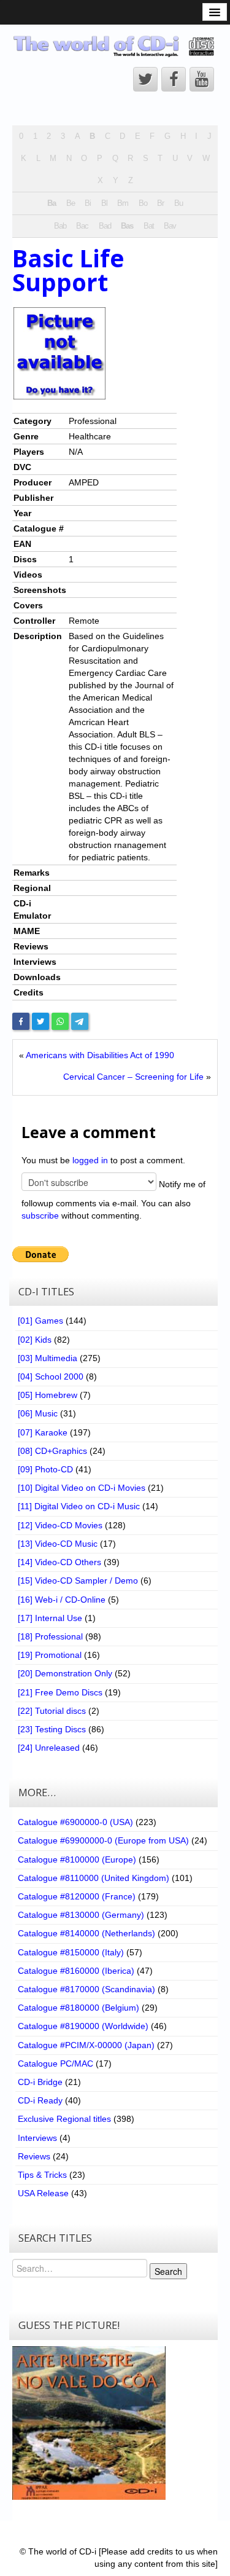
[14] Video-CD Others (59, 1562)
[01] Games (40, 1321)
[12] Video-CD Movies (60, 1525)
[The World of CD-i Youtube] (202, 79)
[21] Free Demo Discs (60, 1692)
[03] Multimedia (48, 1358)
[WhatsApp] (60, 1021)
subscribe (40, 1215)
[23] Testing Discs (52, 1729)
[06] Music (38, 1413)
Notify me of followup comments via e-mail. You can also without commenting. (113, 1199)
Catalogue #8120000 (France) (77, 1896)
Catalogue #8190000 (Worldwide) (83, 2026)
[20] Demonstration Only (65, 1673)
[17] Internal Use (50, 1618)
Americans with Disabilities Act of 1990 (100, 1055)
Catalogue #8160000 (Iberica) (76, 1971)
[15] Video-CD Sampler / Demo (78, 1581)
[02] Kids (35, 1340)
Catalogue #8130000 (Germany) (81, 1915)
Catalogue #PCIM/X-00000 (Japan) (86, 2045)
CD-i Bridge (40, 2082)
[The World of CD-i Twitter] (145, 79)
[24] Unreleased (49, 1748)
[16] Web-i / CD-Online (62, 1600)
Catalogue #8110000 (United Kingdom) (94, 1878)
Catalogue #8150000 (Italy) (71, 1952)
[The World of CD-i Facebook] (174, 79)
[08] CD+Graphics (52, 1451)
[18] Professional (50, 1636)
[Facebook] (21, 1021)
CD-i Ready (40, 2100)
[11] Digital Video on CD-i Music (79, 1506)
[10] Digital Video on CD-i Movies (82, 1488)
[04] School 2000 (51, 1376)
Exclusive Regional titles (64, 2119)
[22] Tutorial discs (52, 1711)
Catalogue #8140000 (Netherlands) (86, 1933)
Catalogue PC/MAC (56, 2064)
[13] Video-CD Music (58, 1544)
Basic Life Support (68, 270)
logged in (90, 1160)
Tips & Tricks (42, 2175)
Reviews (34, 2156)
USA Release (43, 2193)
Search (168, 2271)
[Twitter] (40, 1021)
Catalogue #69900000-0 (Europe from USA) (103, 1840)
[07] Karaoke (43, 1432)
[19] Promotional (50, 1655)
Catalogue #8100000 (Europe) (77, 1859)
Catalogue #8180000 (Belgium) (79, 2008)
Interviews (37, 2138)
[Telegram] (80, 1021)
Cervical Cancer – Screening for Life (133, 1077)
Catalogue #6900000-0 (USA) (75, 1822)
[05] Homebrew (48, 1395)
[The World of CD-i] (115, 46)
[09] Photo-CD (45, 1469)
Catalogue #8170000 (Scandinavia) (86, 1989)
